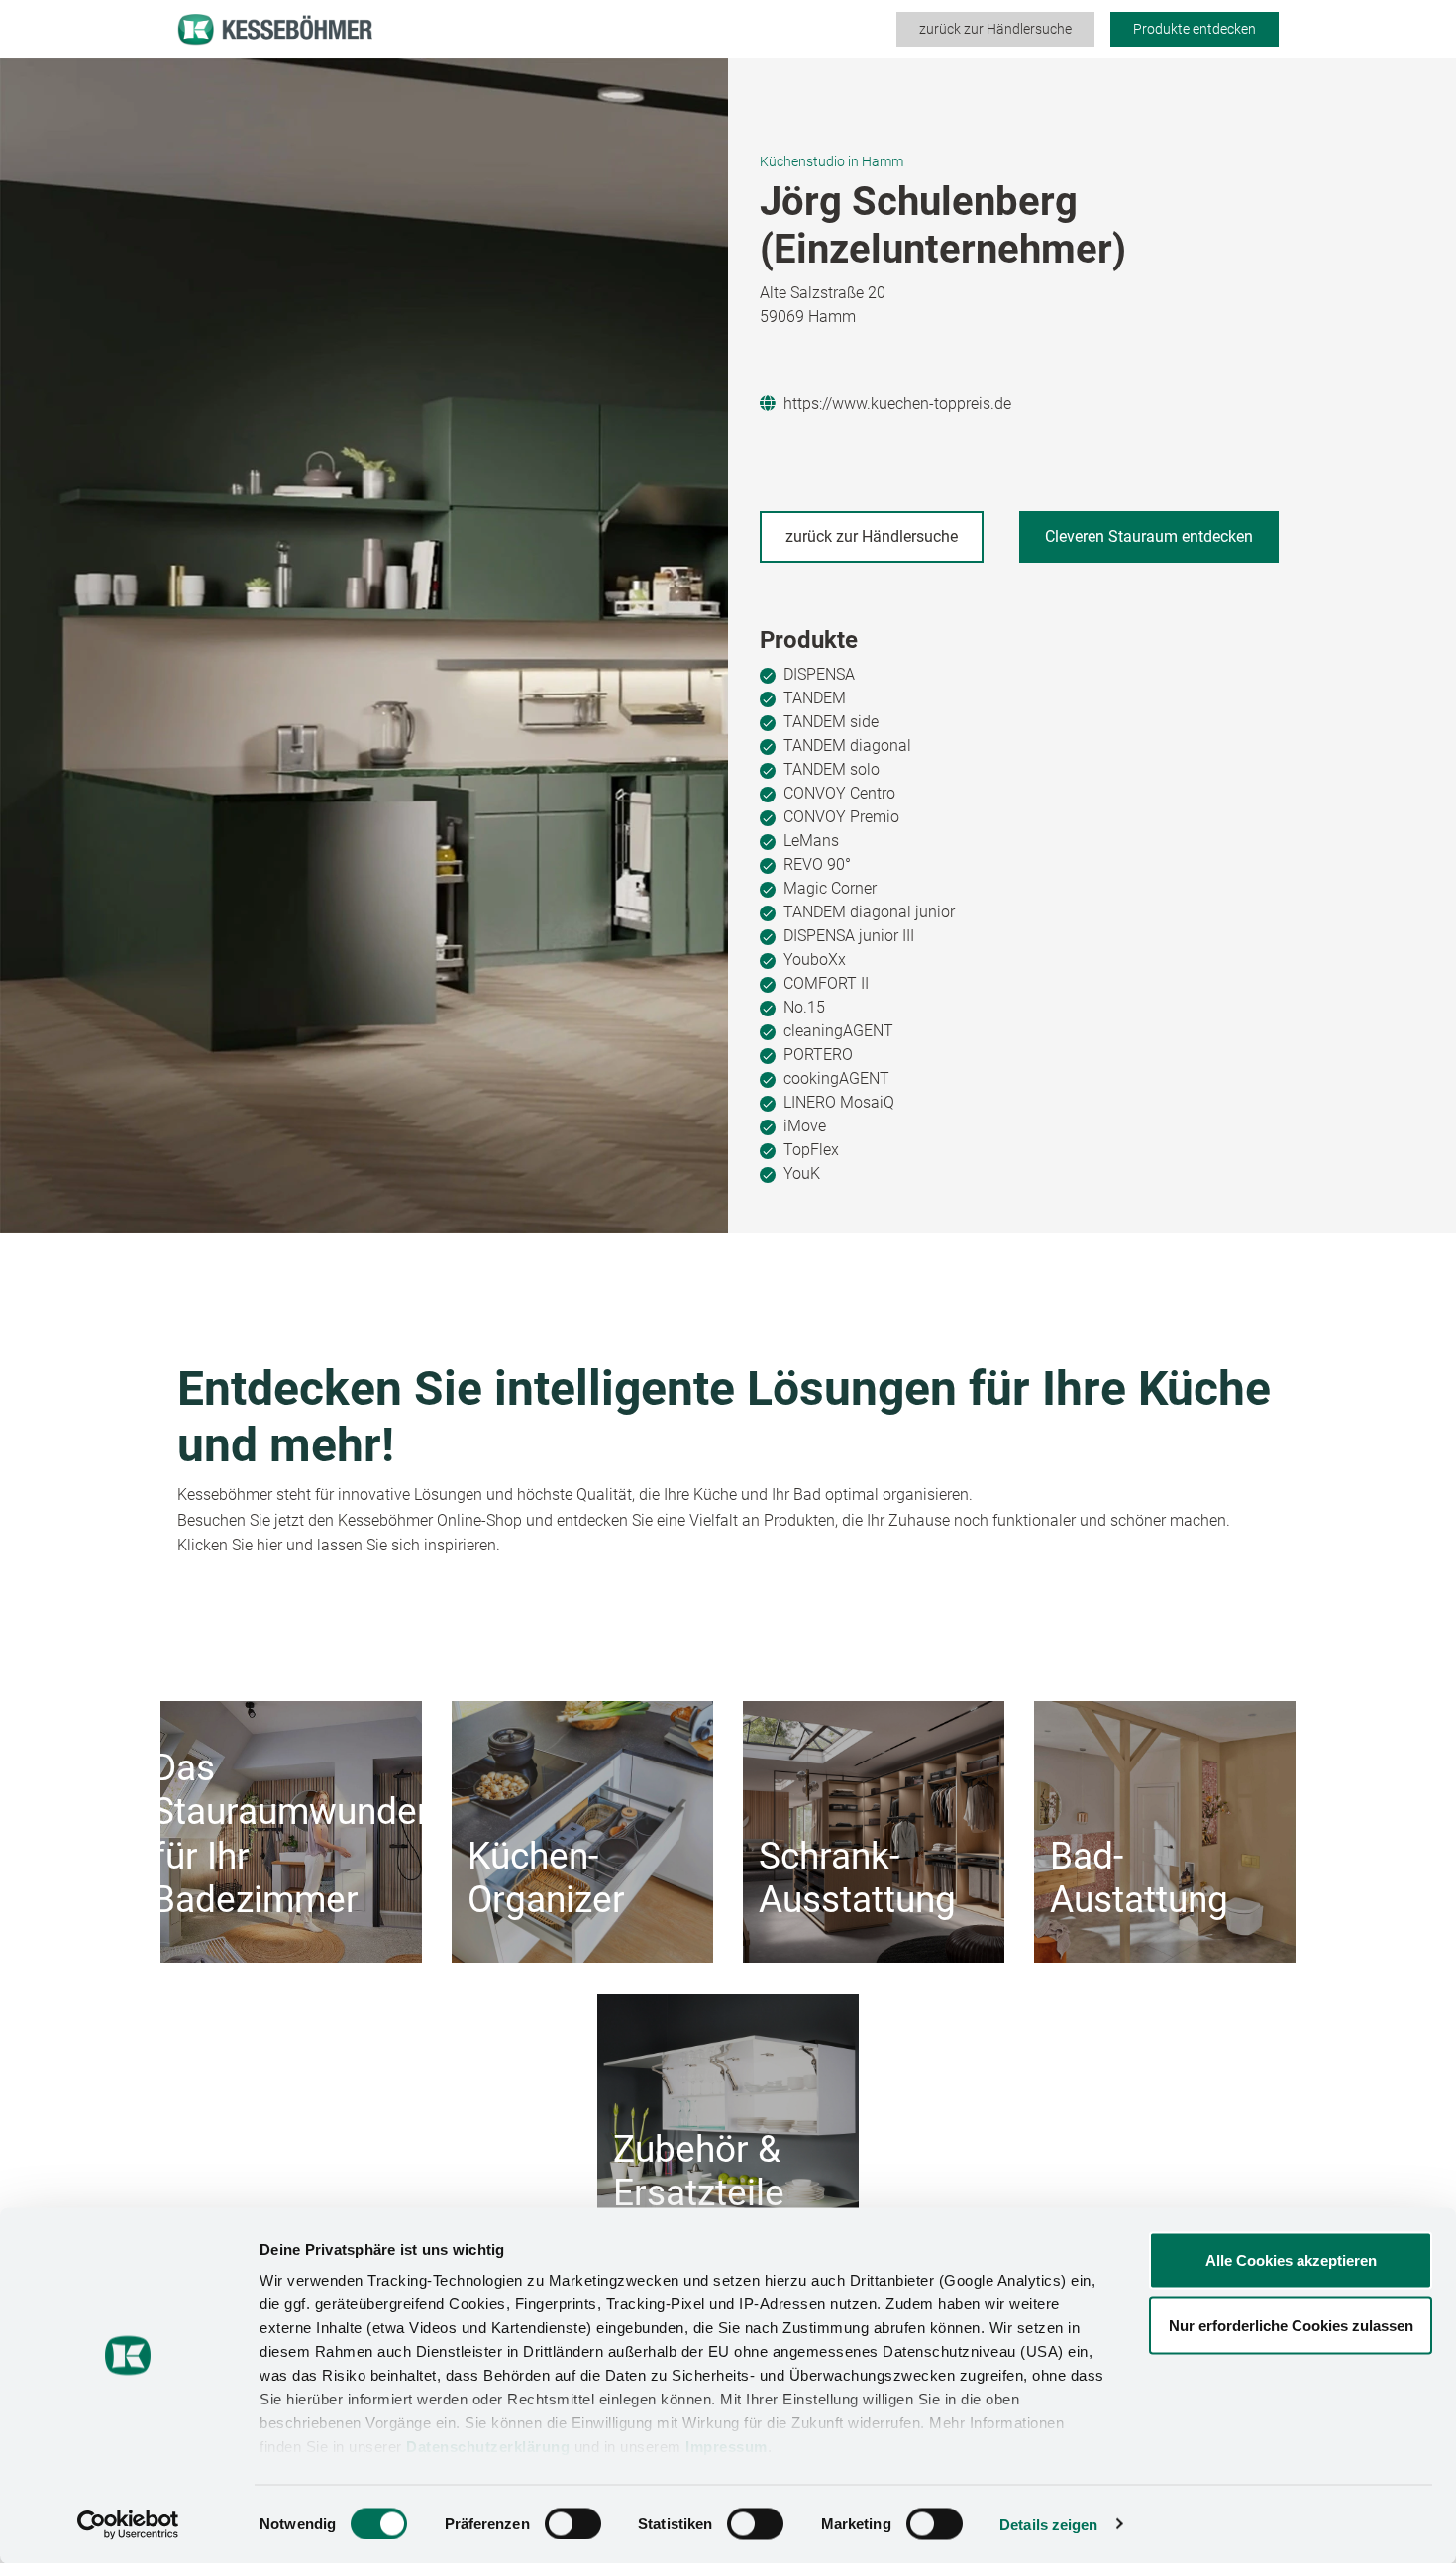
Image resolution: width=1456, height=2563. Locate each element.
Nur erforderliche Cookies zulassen (1291, 2325)
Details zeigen (1048, 2524)
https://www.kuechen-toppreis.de (897, 404)
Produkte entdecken (1195, 29)
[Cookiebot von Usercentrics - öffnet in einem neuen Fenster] (128, 2524)
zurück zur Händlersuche (995, 29)
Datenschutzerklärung (488, 2447)
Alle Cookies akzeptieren (1291, 2260)
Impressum (727, 2447)
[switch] (573, 2523)
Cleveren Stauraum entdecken (1149, 536)
